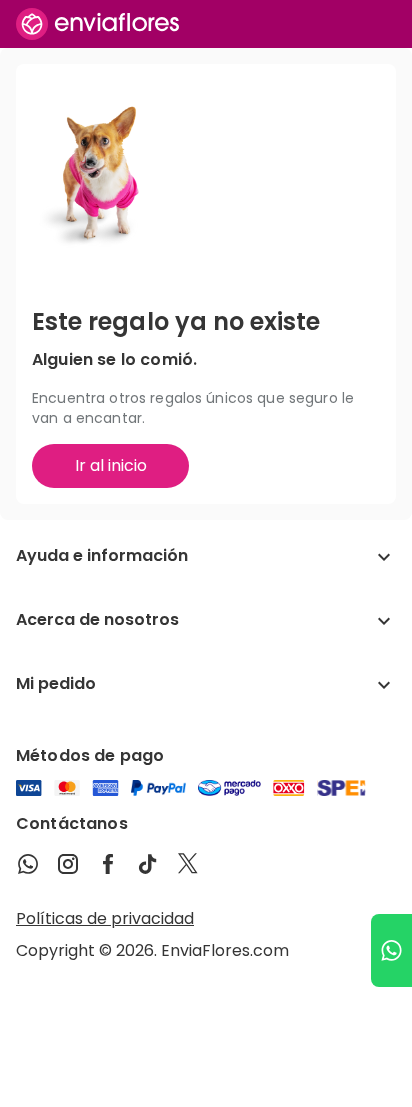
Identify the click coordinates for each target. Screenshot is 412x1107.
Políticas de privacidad (105, 918)
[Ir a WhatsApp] (391, 950)
